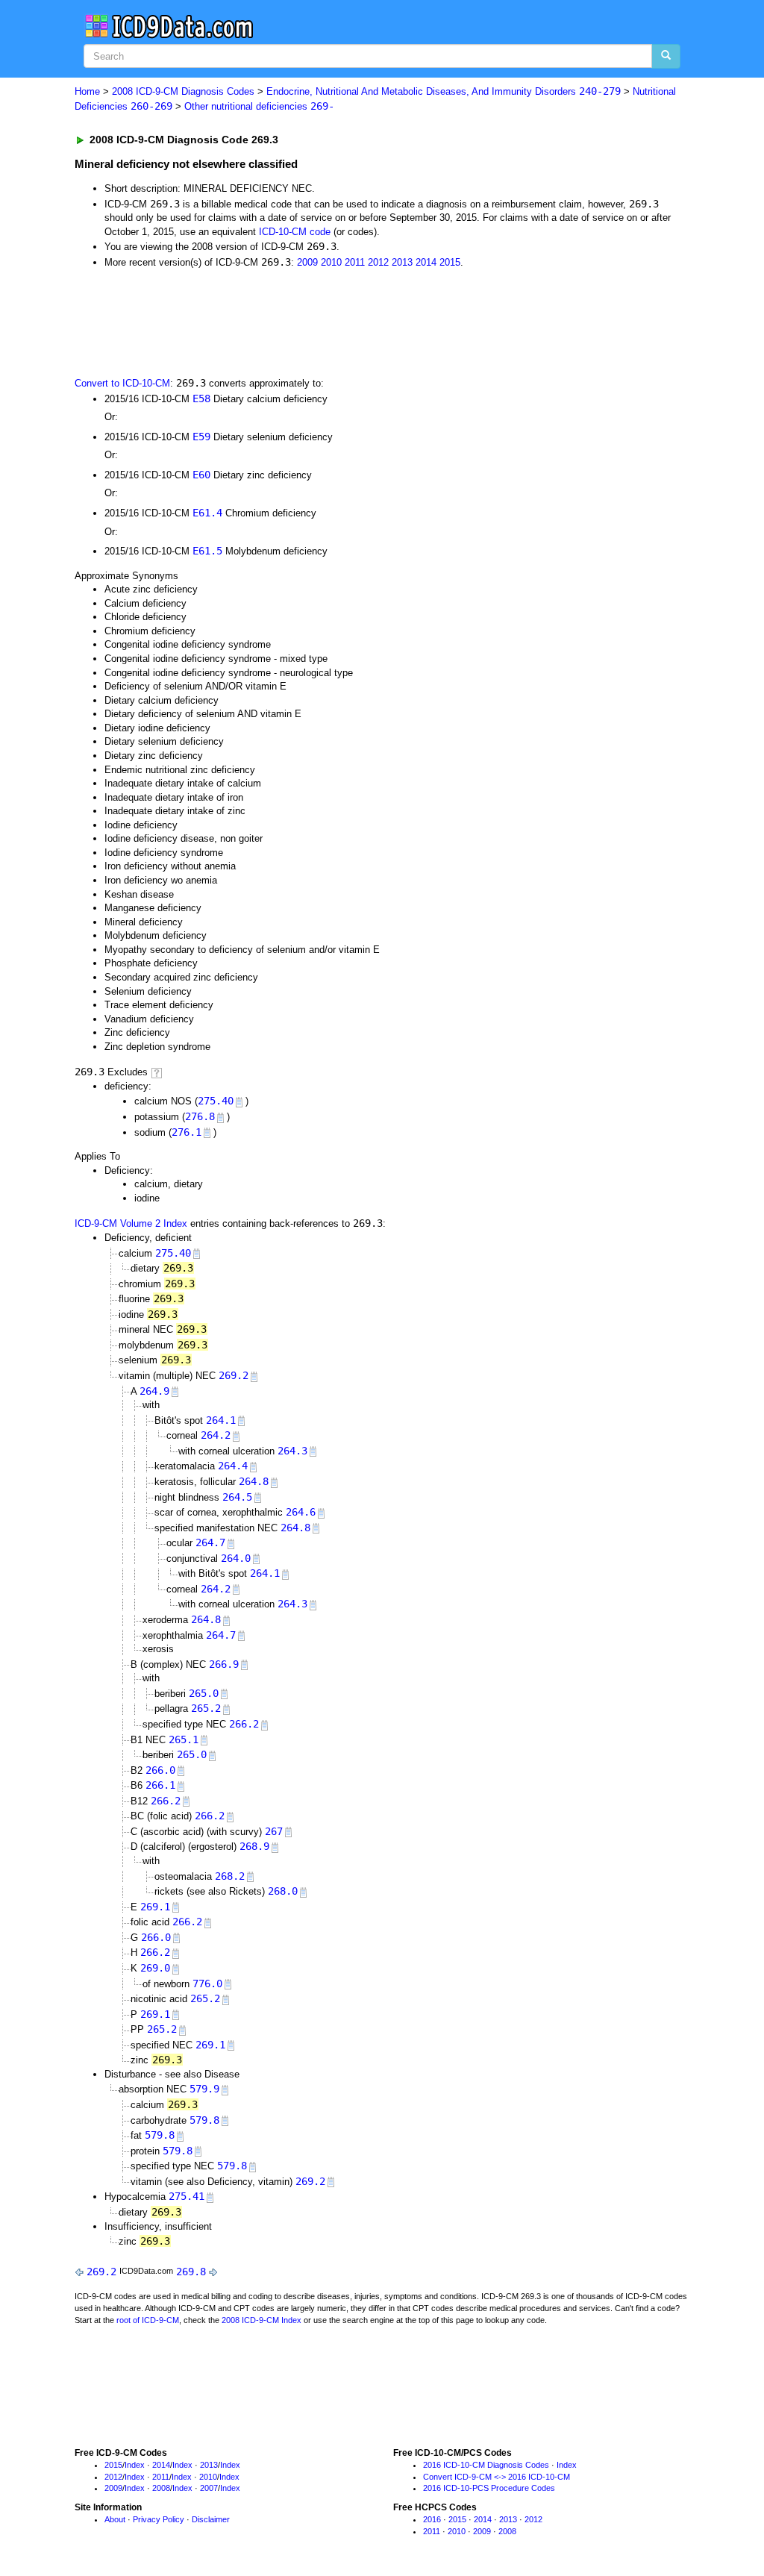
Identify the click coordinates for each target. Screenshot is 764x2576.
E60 (201, 475)
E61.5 (207, 551)
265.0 (204, 1693)
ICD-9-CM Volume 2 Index (131, 1223)
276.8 (200, 1116)
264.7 (210, 1542)
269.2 (234, 1375)
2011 (355, 262)
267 (274, 1831)
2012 (378, 262)
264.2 (216, 1435)
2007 (209, 2488)
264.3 (292, 1451)
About (115, 2519)
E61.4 (207, 513)
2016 (432, 2519)
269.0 (155, 1968)
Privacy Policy (159, 2519)
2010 (331, 262)
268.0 (283, 1891)
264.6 (301, 1512)
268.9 (254, 1846)
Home (87, 91)
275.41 (187, 2196)
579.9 (204, 2089)
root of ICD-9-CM (148, 2320)
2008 (161, 2488)
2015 (450, 262)
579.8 (204, 2120)
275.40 (216, 1101)
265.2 (206, 1708)
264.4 (233, 1466)
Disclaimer (211, 2519)
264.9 (154, 1391)
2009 (307, 262)
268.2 (230, 1876)
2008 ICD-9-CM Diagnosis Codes (183, 91)
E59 (201, 437)
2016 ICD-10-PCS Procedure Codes (489, 2488)
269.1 (155, 1907)
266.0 (160, 1770)
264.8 (254, 1481)
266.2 (244, 1724)
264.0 (236, 1558)
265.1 (184, 1739)
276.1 (187, 1132)
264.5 (237, 1497)
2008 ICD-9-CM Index (262, 2320)
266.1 (160, 1785)
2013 (402, 262)
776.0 (207, 1983)
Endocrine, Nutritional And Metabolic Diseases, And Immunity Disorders (444, 91)
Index (135, 2465)
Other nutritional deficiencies (259, 106)
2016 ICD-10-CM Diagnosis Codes (486, 2465)
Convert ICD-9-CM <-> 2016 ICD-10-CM (497, 2477)
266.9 (224, 1664)
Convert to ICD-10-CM (122, 383)
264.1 (221, 1420)
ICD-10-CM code (295, 232)
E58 (201, 398)
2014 (426, 262)
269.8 (191, 2272)
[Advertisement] (341, 321)
